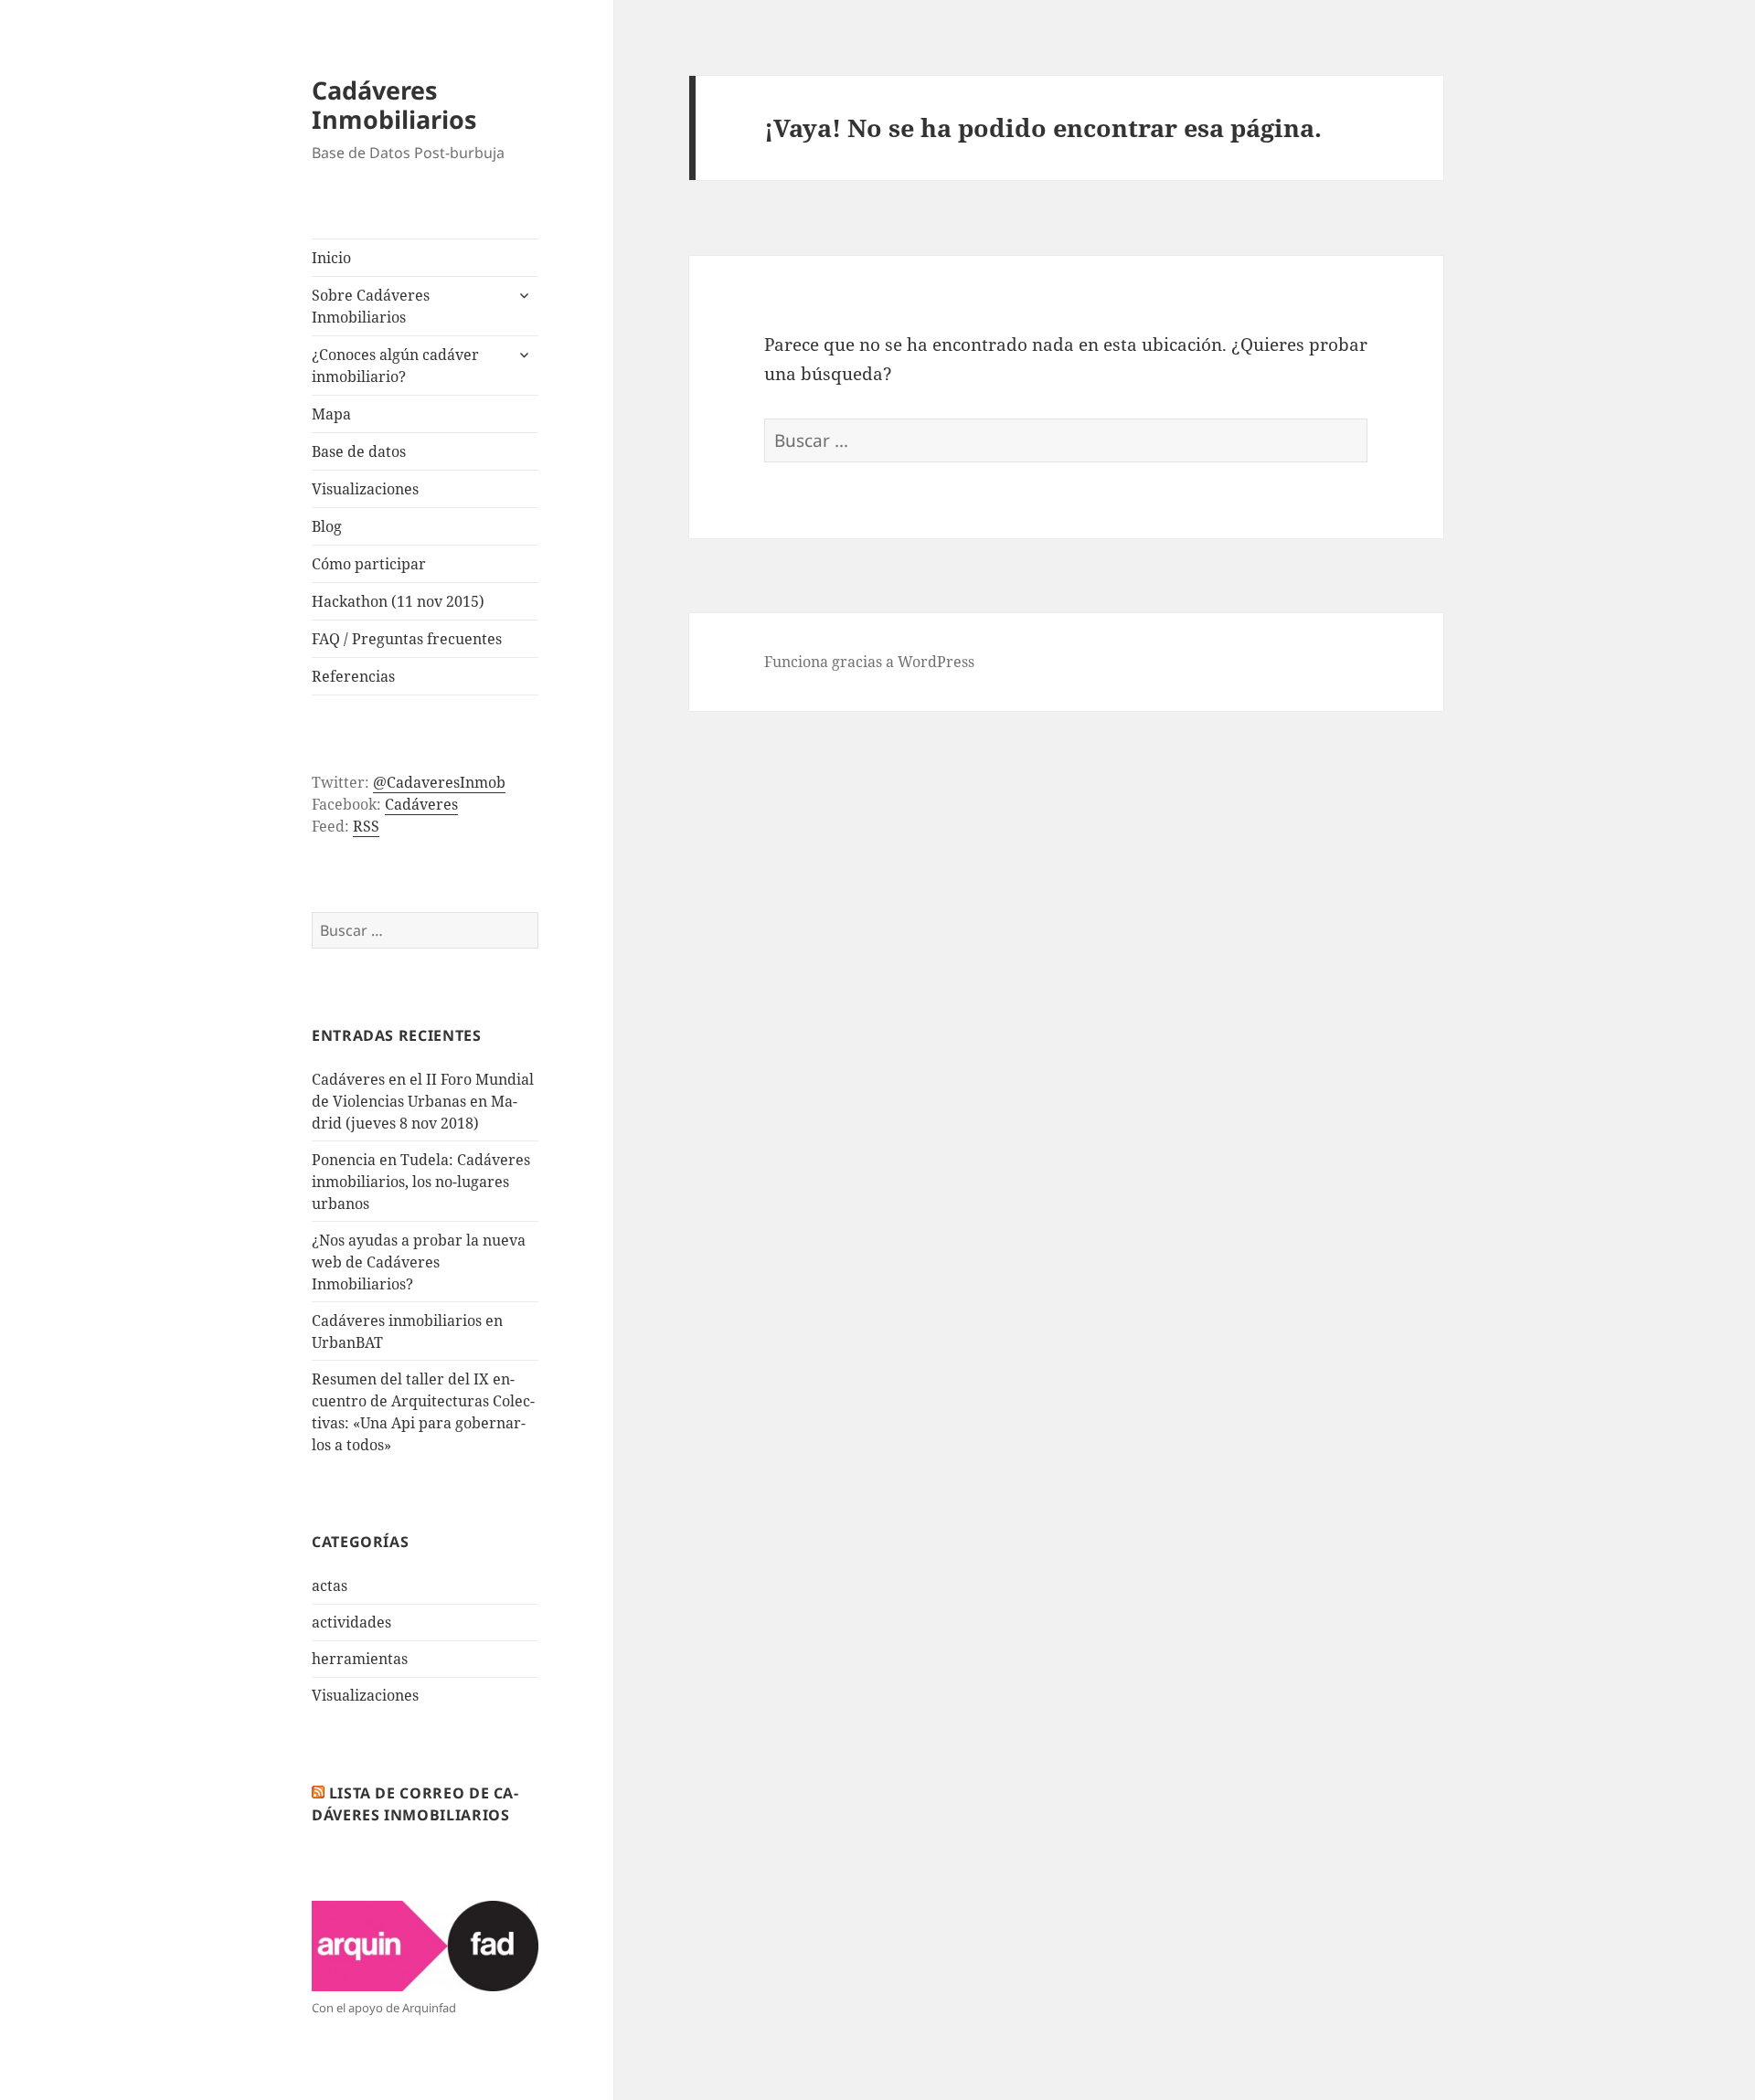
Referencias (353, 676)
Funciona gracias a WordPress (869, 662)
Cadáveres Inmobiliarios (394, 105)
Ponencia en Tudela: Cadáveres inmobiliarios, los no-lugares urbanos (421, 1182)
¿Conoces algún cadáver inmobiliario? (395, 366)
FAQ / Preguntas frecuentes (407, 639)
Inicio (331, 258)
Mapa (331, 414)
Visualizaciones (365, 489)
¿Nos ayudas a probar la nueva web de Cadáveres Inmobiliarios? (419, 1262)
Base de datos (359, 451)
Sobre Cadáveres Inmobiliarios (371, 306)
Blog (327, 526)
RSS (366, 826)
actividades (351, 1622)
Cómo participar (369, 564)
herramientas (360, 1659)
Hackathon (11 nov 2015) (398, 601)
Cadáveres (421, 804)
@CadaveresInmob (439, 782)
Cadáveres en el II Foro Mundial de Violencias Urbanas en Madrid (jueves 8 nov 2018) (423, 1101)
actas (330, 1586)
